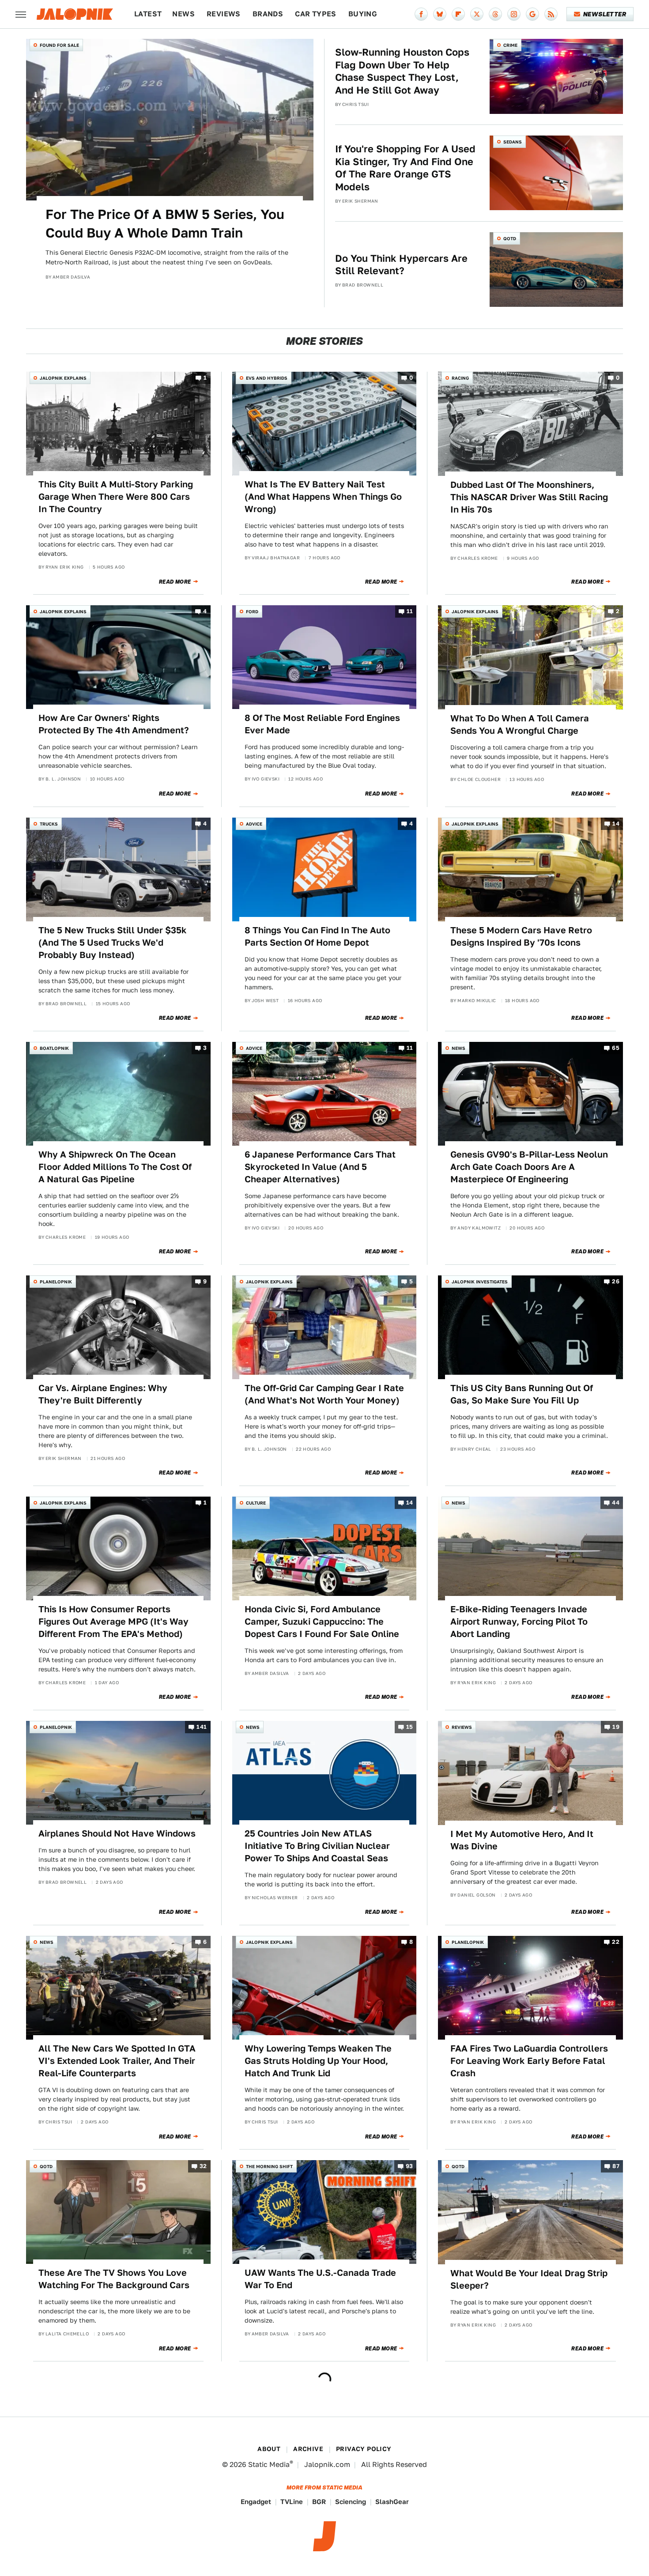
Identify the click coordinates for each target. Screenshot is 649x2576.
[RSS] (551, 14)
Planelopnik (56, 1282)
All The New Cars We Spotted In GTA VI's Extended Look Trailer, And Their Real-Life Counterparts (117, 2061)
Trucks (49, 824)
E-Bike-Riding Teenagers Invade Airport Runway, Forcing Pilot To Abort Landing (519, 1622)
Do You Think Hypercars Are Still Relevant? (401, 265)
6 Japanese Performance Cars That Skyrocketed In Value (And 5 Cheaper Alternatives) (320, 1167)
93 (409, 2167)
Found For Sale (59, 45)
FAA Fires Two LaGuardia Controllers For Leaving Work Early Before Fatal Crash (529, 2061)
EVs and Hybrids (267, 378)
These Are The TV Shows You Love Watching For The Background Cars (114, 2279)
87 (616, 2167)
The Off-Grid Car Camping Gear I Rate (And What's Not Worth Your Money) (324, 1394)
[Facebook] (421, 14)
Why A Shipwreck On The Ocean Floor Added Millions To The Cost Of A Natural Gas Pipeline (115, 1167)
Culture (256, 1503)
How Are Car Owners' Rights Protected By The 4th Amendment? (114, 724)
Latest (148, 14)
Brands (268, 14)
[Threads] (495, 14)
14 (616, 824)
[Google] (532, 14)
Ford (252, 611)
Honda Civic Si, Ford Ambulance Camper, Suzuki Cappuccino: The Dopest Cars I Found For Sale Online (322, 1622)
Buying (363, 14)
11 (410, 612)
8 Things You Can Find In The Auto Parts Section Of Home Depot (317, 936)
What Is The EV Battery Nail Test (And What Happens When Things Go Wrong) (323, 497)
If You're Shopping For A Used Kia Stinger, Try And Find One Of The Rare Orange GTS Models (405, 168)
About (269, 2449)
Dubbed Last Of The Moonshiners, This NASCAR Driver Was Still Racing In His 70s (529, 497)
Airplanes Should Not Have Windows (117, 1833)
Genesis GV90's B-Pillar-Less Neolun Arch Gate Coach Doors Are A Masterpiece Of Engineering (529, 1167)
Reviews (224, 14)
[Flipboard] (458, 14)
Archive (308, 2449)
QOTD (510, 238)
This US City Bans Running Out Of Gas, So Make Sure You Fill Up (522, 1394)
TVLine (292, 2502)
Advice (254, 824)
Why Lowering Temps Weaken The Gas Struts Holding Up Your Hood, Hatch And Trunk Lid (318, 2061)
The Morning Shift (269, 2166)
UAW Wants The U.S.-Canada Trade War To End (320, 2279)
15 (410, 1727)
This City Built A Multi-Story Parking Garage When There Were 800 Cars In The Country (116, 497)
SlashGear (392, 2502)
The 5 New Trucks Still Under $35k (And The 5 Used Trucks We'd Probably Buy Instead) (113, 943)
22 (616, 1942)
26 (616, 1281)
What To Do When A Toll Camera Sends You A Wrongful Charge (520, 724)
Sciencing (351, 2502)
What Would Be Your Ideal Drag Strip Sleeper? (529, 2279)
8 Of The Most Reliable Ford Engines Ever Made (322, 724)
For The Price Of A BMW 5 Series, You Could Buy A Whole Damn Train (165, 223)
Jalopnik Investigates (480, 1282)
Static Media (269, 2465)
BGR (319, 2502)
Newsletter (605, 14)
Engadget (256, 2502)
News (183, 14)
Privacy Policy (364, 2449)
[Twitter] (477, 14)
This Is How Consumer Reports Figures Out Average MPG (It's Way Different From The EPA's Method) (113, 1622)
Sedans (513, 142)
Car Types (316, 14)
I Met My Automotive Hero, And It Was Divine (522, 1840)
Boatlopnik (54, 1048)
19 (616, 1727)
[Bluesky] (440, 14)
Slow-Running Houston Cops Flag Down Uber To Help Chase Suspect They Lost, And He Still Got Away (402, 71)
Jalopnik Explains (63, 378)
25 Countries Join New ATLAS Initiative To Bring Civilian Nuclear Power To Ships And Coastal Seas (317, 1846)
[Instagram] (514, 14)
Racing (460, 378)
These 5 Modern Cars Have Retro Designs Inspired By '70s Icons (521, 936)
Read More (175, 582)
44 (616, 1503)
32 (203, 2167)
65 (616, 1048)
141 (202, 1727)
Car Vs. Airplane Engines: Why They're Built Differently (103, 1394)
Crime (510, 45)
